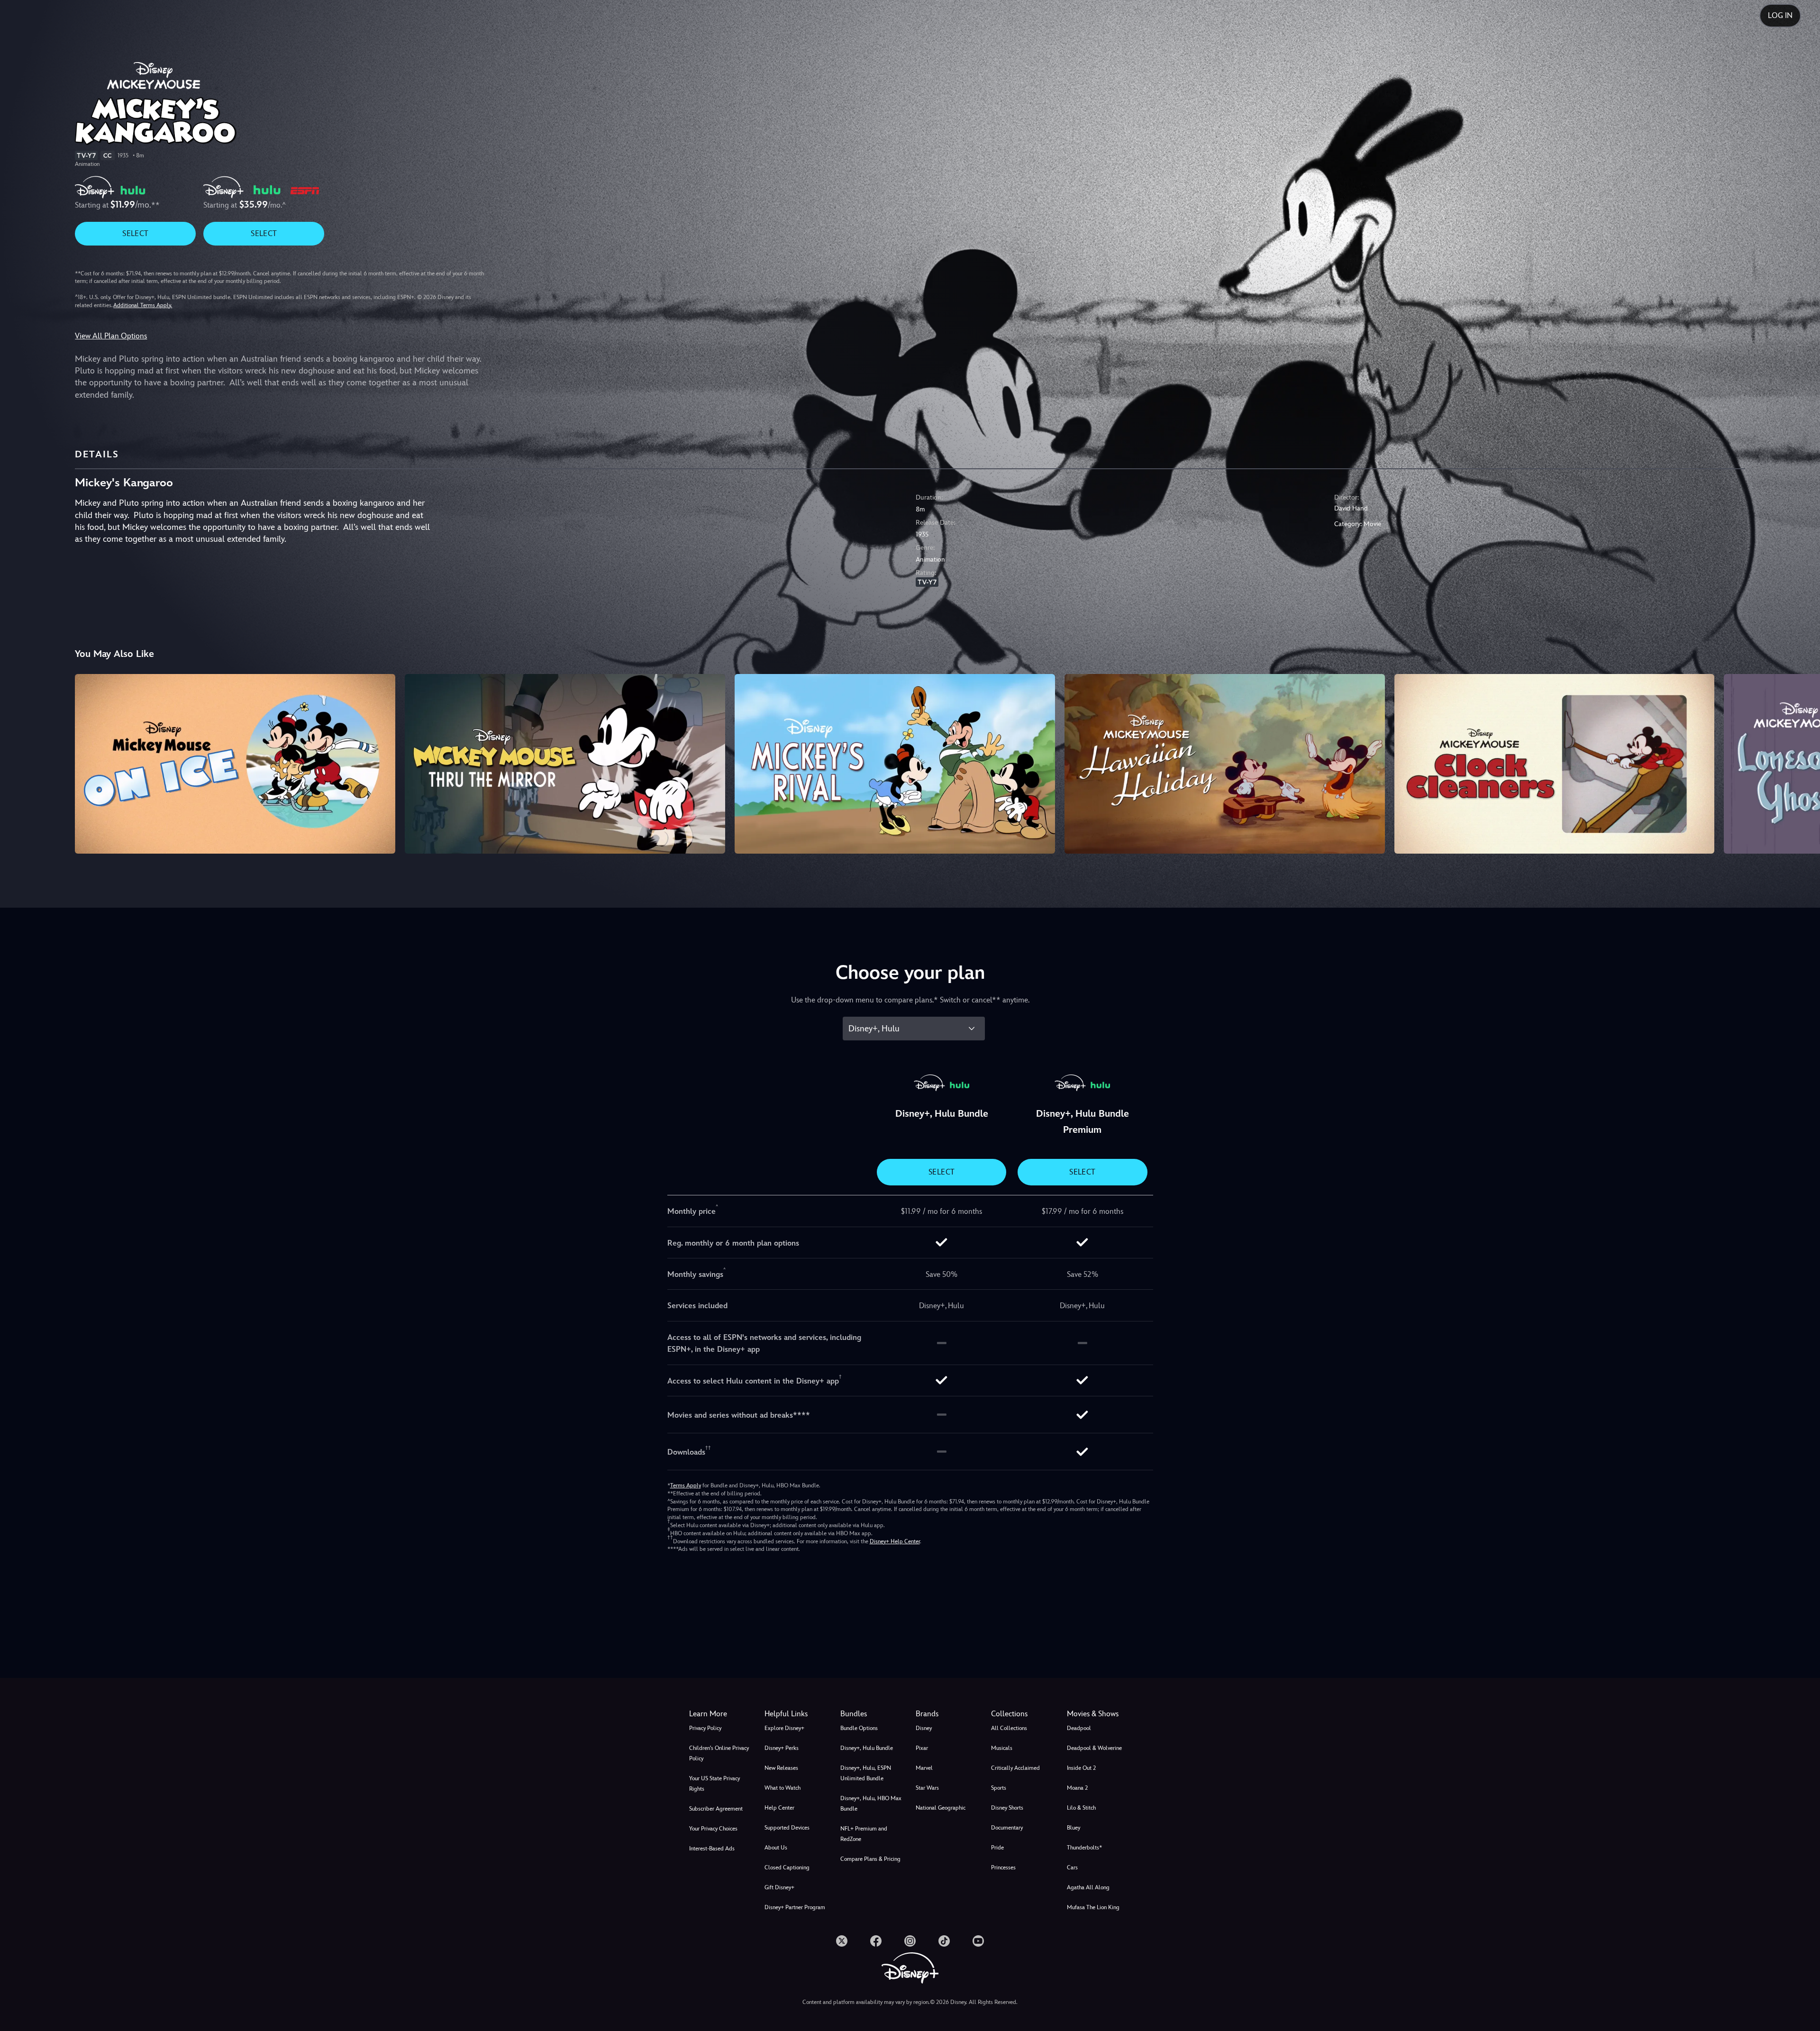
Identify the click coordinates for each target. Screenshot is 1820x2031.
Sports (999, 1788)
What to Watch (783, 1788)
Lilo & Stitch (1081, 1808)
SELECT (135, 233)
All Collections (1009, 1728)
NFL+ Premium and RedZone (864, 1834)
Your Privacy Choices (713, 1829)
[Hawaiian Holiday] (1225, 764)
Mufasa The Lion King (1093, 1907)
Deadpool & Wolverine (1094, 1748)
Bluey (1074, 1828)
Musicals (1002, 1748)
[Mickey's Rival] (895, 764)
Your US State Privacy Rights (714, 1784)
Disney (924, 1728)
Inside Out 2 (1081, 1768)
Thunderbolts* (1084, 1848)
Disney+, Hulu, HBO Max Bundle (871, 1803)
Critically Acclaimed (1015, 1768)
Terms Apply (686, 1485)
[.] (842, 1941)
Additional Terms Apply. (143, 305)
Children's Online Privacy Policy (719, 1753)
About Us (776, 1848)
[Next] (1802, 763)
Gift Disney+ (779, 1887)
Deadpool (1079, 1728)
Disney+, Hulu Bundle (867, 1748)
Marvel (924, 1768)
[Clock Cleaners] (1555, 764)
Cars (1072, 1867)
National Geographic (941, 1808)
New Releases (781, 1768)
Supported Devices (787, 1828)
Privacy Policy (705, 1728)
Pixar (922, 1748)
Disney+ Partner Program (795, 1907)
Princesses (1003, 1867)
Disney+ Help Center (895, 1541)
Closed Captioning (787, 1867)
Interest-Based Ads (712, 1849)
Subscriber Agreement (716, 1809)
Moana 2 (1077, 1788)
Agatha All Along (1088, 1887)
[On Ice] (235, 764)
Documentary (1007, 1828)
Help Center (779, 1808)
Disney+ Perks (782, 1748)
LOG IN (1780, 15)
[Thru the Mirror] (565, 764)
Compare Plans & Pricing (870, 1859)
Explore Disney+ (784, 1728)
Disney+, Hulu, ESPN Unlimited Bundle (866, 1773)
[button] (796, 1714)
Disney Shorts (1007, 1808)
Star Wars (927, 1788)
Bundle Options (859, 1728)
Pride (997, 1848)
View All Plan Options (111, 336)
